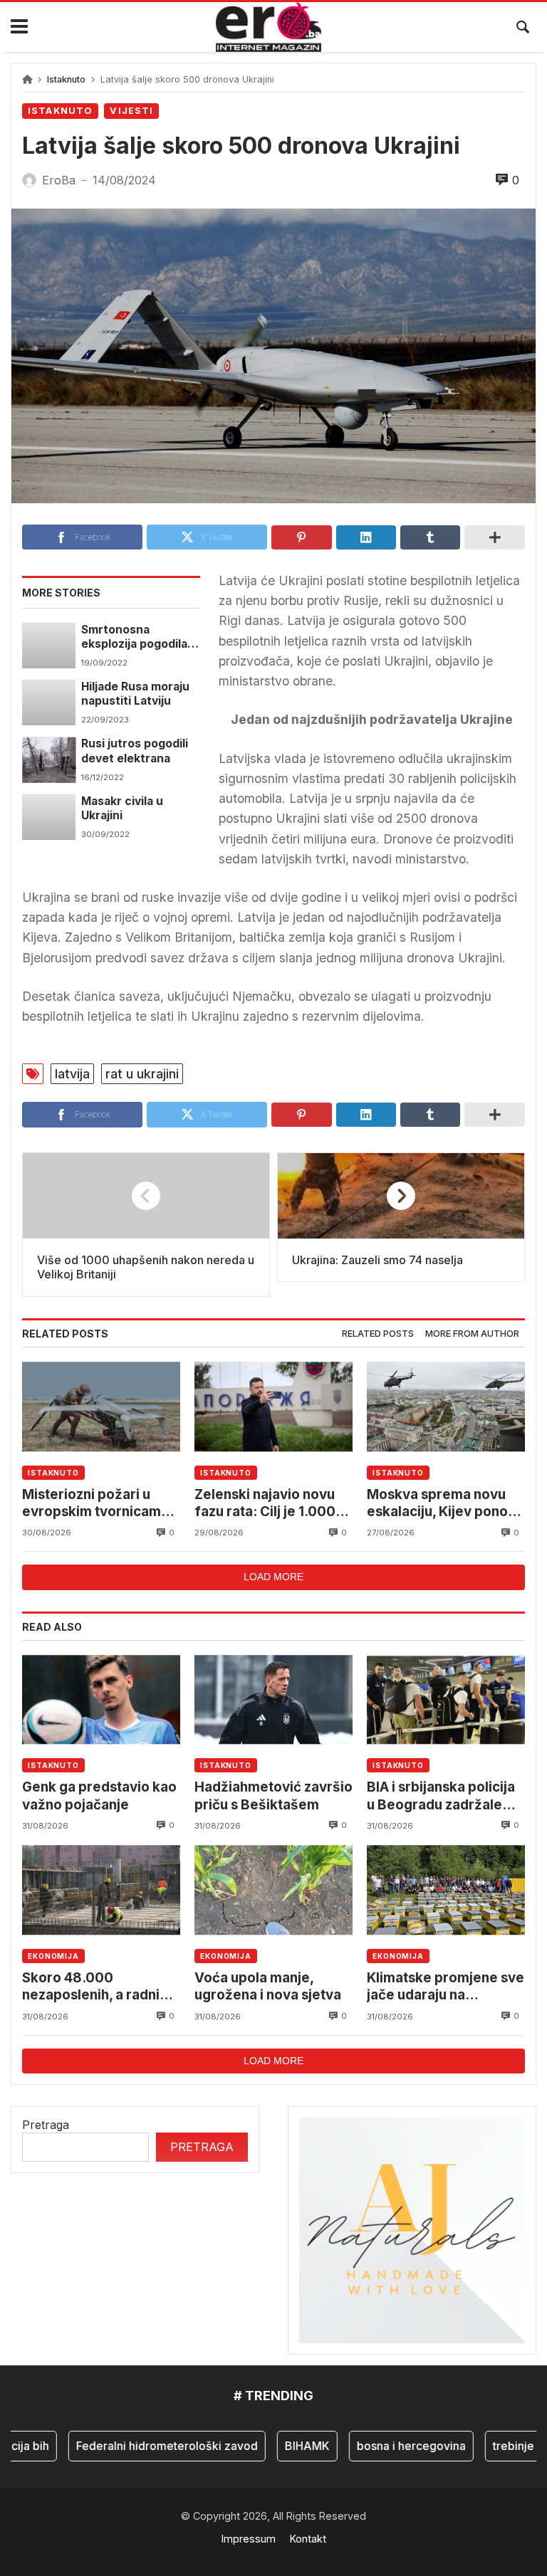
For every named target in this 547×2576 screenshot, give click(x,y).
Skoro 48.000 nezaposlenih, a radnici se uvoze (97, 1987)
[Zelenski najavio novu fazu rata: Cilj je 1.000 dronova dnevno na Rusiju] (273, 1406)
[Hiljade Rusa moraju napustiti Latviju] (49, 703)
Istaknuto (66, 79)
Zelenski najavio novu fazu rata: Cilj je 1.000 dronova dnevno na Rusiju (265, 1504)
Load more (273, 1577)
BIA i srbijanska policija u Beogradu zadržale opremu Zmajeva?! (441, 1796)
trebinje (492, 2446)
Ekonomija (53, 1956)
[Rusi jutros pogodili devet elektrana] (49, 759)
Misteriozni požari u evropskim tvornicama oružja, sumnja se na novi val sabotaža (95, 1504)
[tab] (378, 1334)
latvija (72, 1074)
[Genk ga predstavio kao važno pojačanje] (101, 1699)
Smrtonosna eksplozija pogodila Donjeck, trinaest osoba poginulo (134, 637)
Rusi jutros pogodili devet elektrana (135, 751)
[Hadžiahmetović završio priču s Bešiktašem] (273, 1699)
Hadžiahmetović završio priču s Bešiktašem (273, 1796)
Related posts (378, 1334)
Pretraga (46, 2125)
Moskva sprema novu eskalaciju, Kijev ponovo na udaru (446, 1504)
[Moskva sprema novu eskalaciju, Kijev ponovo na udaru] (446, 1406)
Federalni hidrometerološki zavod (146, 2446)
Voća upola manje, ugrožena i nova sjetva (268, 1986)
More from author (472, 1334)
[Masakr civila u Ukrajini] (49, 817)
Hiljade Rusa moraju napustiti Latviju (135, 694)
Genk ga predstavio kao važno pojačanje (99, 1796)
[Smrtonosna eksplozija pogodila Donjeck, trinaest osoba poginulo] (49, 646)
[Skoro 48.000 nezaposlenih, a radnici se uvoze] (101, 1890)
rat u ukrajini (142, 1074)
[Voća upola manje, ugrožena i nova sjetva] (273, 1890)
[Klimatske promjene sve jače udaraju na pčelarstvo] (446, 1890)
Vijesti (131, 111)
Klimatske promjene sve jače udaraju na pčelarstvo (446, 1987)
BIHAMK (286, 2446)
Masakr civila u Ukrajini (122, 808)
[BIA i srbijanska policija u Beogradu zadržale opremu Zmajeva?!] (446, 1699)
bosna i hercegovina (390, 2446)
